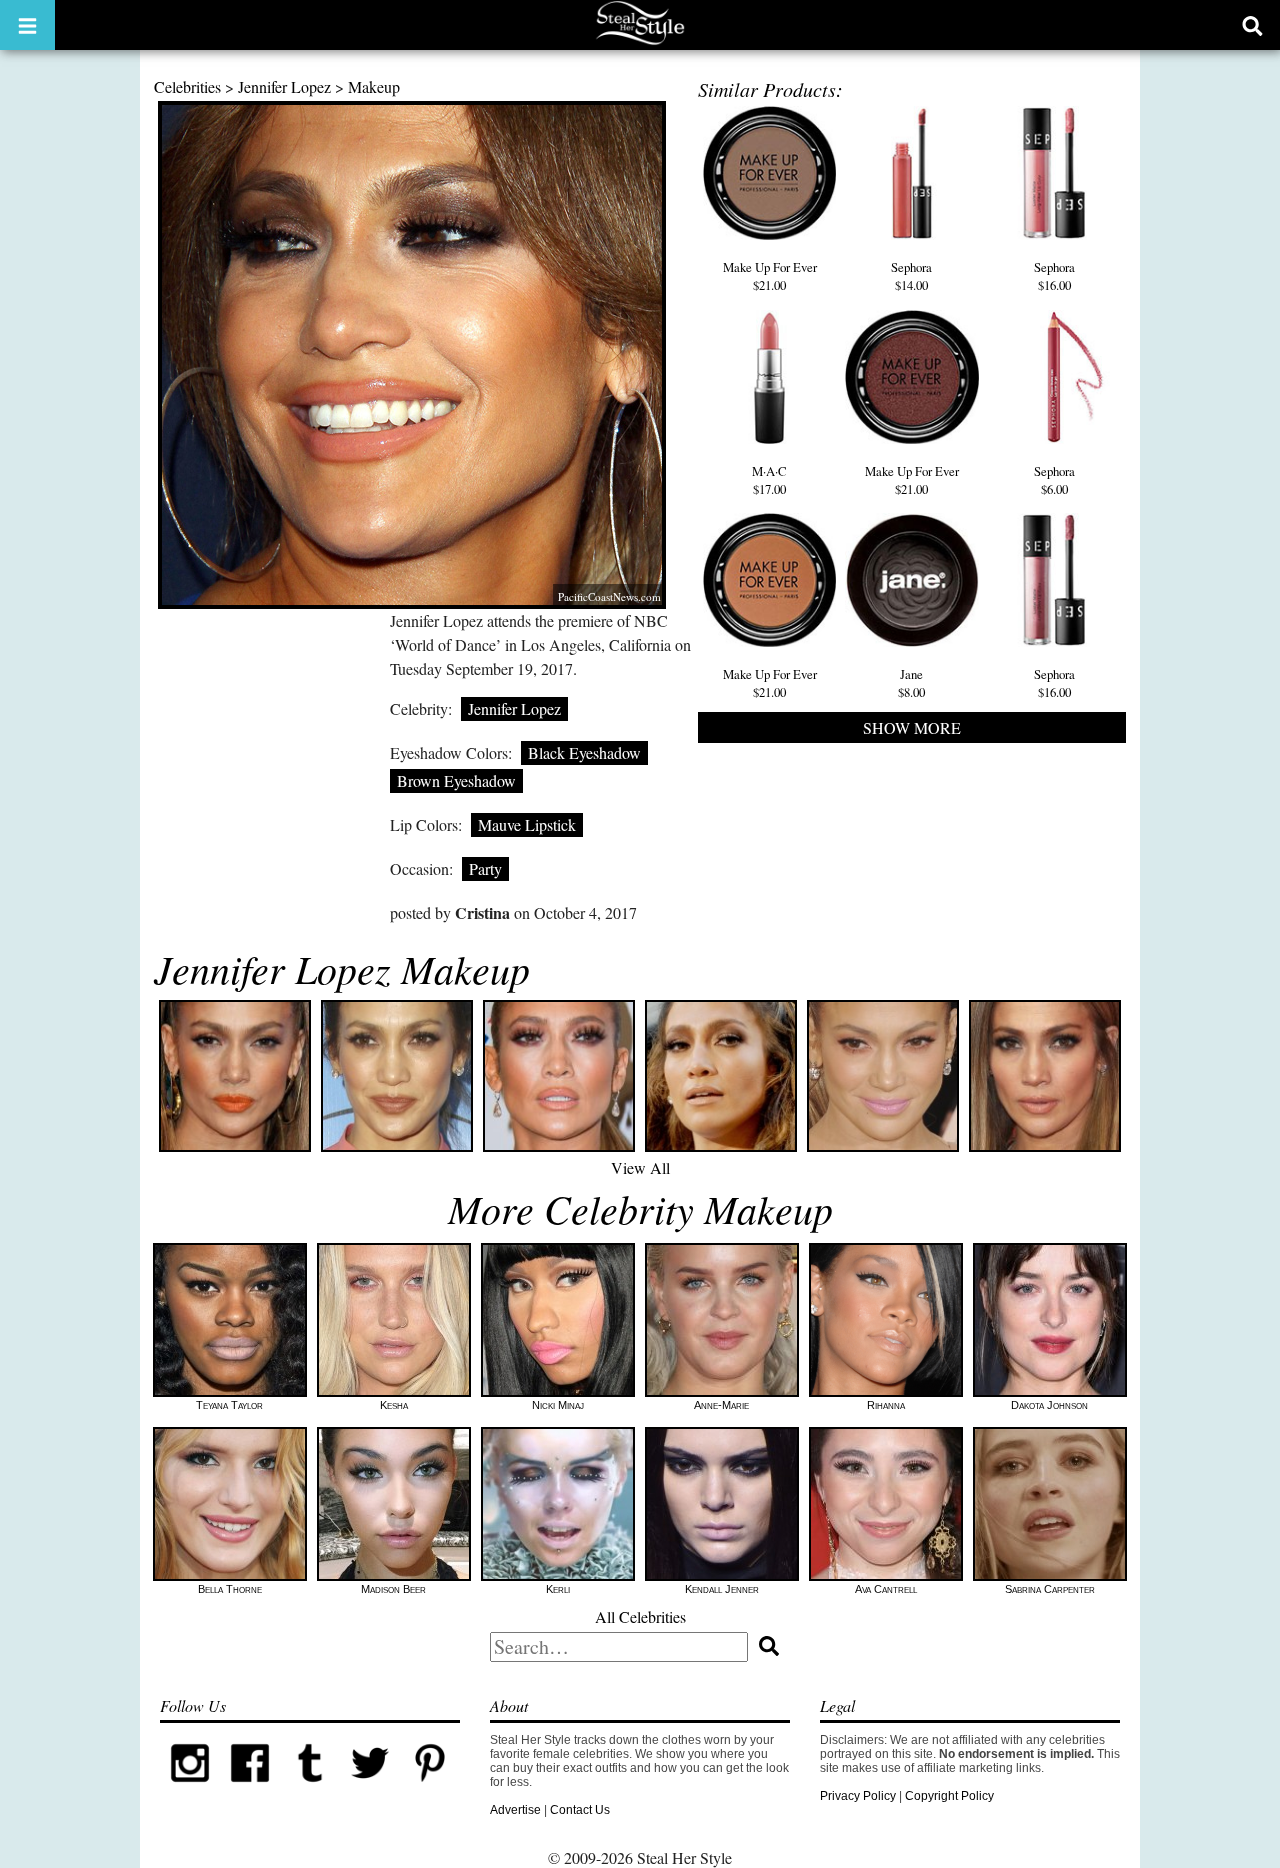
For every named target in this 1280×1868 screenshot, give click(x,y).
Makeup (374, 86)
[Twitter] (370, 1789)
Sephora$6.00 (1054, 480)
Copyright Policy (949, 1796)
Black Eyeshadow (584, 752)
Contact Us (580, 1810)
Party (485, 868)
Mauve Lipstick (527, 824)
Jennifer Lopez (284, 86)
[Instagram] (190, 1789)
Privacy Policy (858, 1796)
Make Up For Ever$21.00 (770, 276)
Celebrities (187, 86)
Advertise (515, 1810)
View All (640, 1167)
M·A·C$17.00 (769, 480)
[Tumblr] (310, 1789)
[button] (27, 25)
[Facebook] (250, 1789)
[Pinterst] (430, 1789)
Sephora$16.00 (1054, 276)
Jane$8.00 (911, 683)
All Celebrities (640, 1616)
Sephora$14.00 (911, 276)
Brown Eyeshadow (456, 780)
